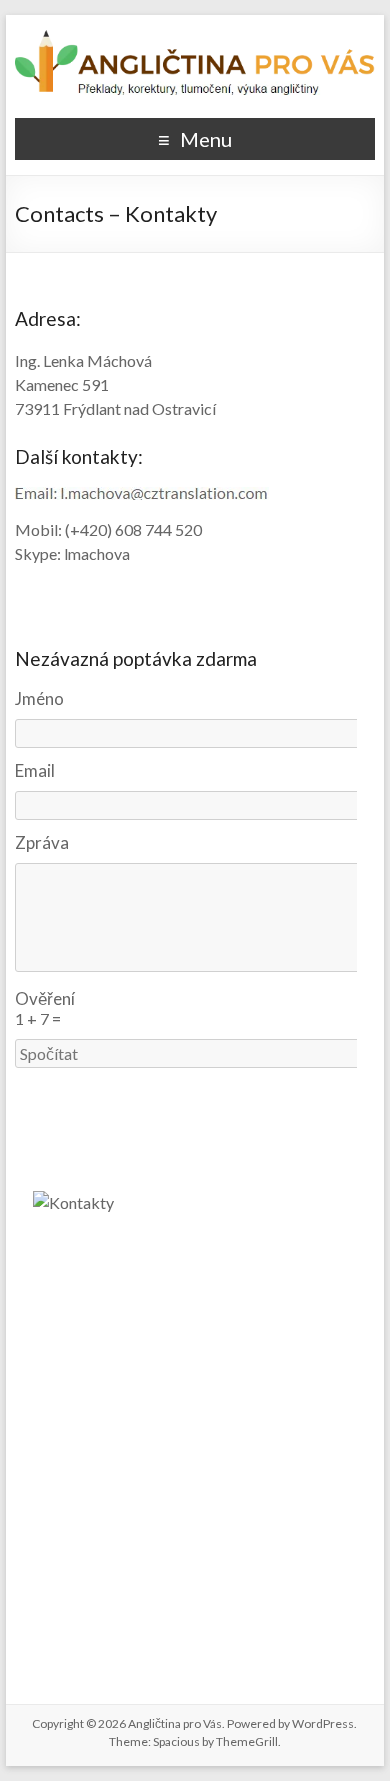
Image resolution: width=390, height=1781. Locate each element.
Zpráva (42, 842)
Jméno (39, 698)
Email (35, 770)
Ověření (45, 998)
